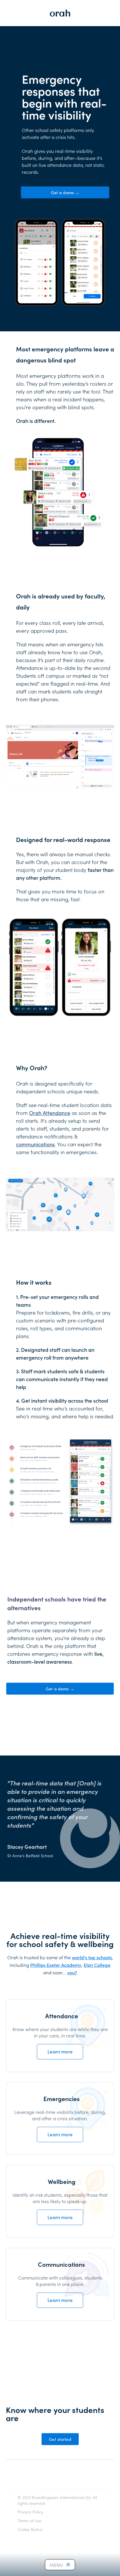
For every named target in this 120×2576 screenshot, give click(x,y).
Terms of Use (29, 2520)
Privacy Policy (30, 2512)
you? (72, 1972)
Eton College (97, 1965)
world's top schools (92, 1957)
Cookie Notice (30, 2529)
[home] (60, 13)
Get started (60, 2439)
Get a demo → (65, 192)
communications (35, 1144)
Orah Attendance (50, 1113)
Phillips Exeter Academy (56, 1965)
